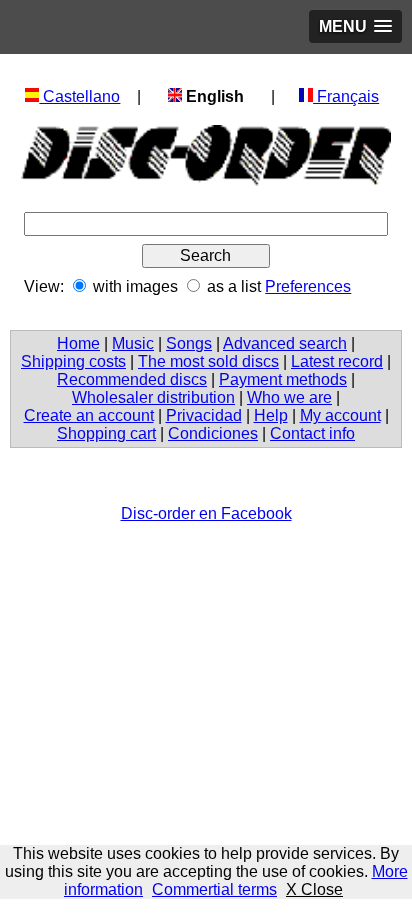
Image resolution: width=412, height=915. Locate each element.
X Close (314, 889)
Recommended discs (132, 379)
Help (271, 415)
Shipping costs (73, 361)
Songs (189, 343)
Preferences (308, 286)
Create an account (89, 415)
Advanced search (285, 343)
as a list (234, 286)
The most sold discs (208, 361)
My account (340, 415)
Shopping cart (106, 433)
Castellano (79, 96)
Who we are (289, 397)
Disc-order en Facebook (206, 513)
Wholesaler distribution (153, 397)
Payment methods (283, 379)
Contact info (312, 433)
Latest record (337, 361)
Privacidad (204, 415)
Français (346, 96)
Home (78, 343)
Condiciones (213, 433)
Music (133, 343)
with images (135, 286)
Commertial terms (214, 889)
